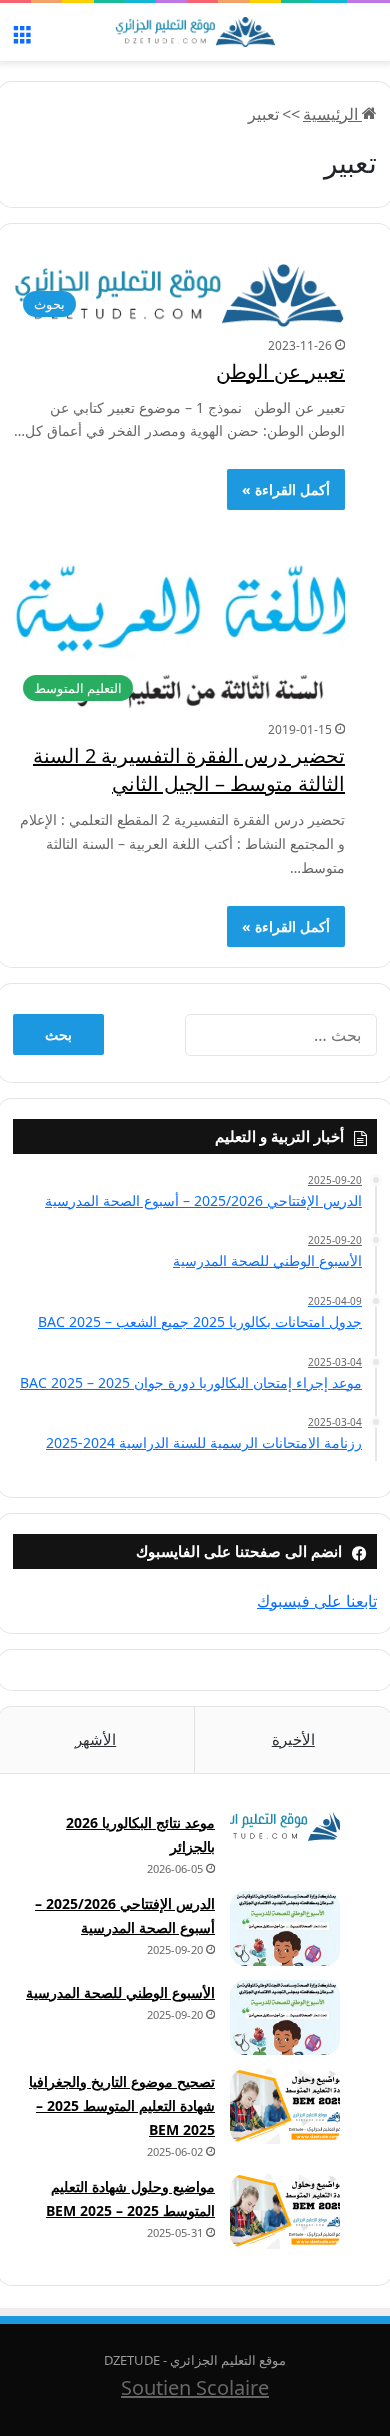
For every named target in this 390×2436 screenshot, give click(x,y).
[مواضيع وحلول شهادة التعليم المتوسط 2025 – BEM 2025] (285, 2211)
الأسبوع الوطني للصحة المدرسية (120, 1992)
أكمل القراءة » (286, 489)
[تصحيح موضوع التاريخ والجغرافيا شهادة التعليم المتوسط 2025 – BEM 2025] (285, 2106)
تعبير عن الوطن (280, 371)
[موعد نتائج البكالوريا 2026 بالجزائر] (285, 1826)
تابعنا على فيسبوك (317, 1601)
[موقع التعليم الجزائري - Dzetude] (195, 32)
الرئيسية (332, 114)
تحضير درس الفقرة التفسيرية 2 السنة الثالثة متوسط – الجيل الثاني (189, 769)
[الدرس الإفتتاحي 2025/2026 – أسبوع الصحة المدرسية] (285, 1928)
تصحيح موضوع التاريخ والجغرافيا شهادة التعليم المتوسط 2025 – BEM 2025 (122, 2105)
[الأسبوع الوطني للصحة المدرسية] (285, 2017)
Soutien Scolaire (195, 2387)
